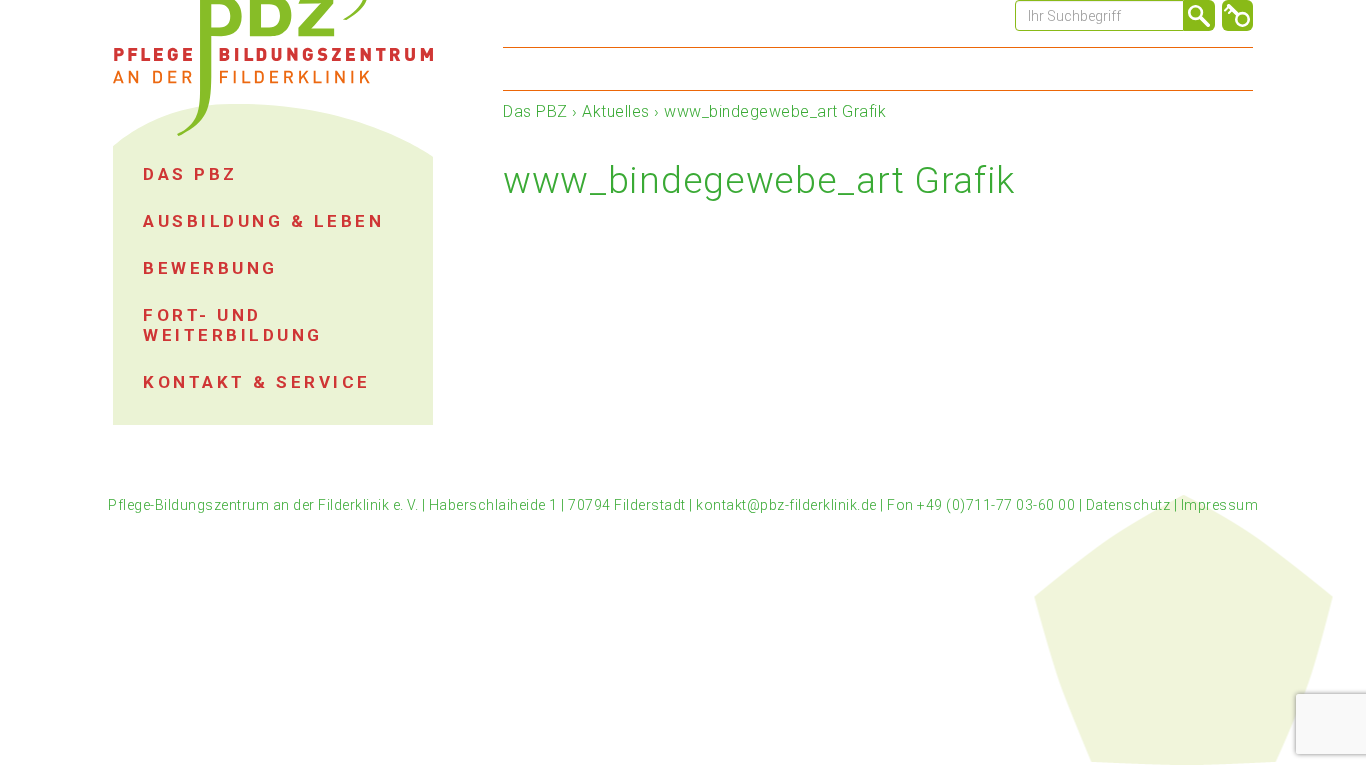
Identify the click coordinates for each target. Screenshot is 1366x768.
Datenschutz (1128, 505)
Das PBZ (535, 111)
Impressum (1220, 505)
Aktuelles (616, 111)
